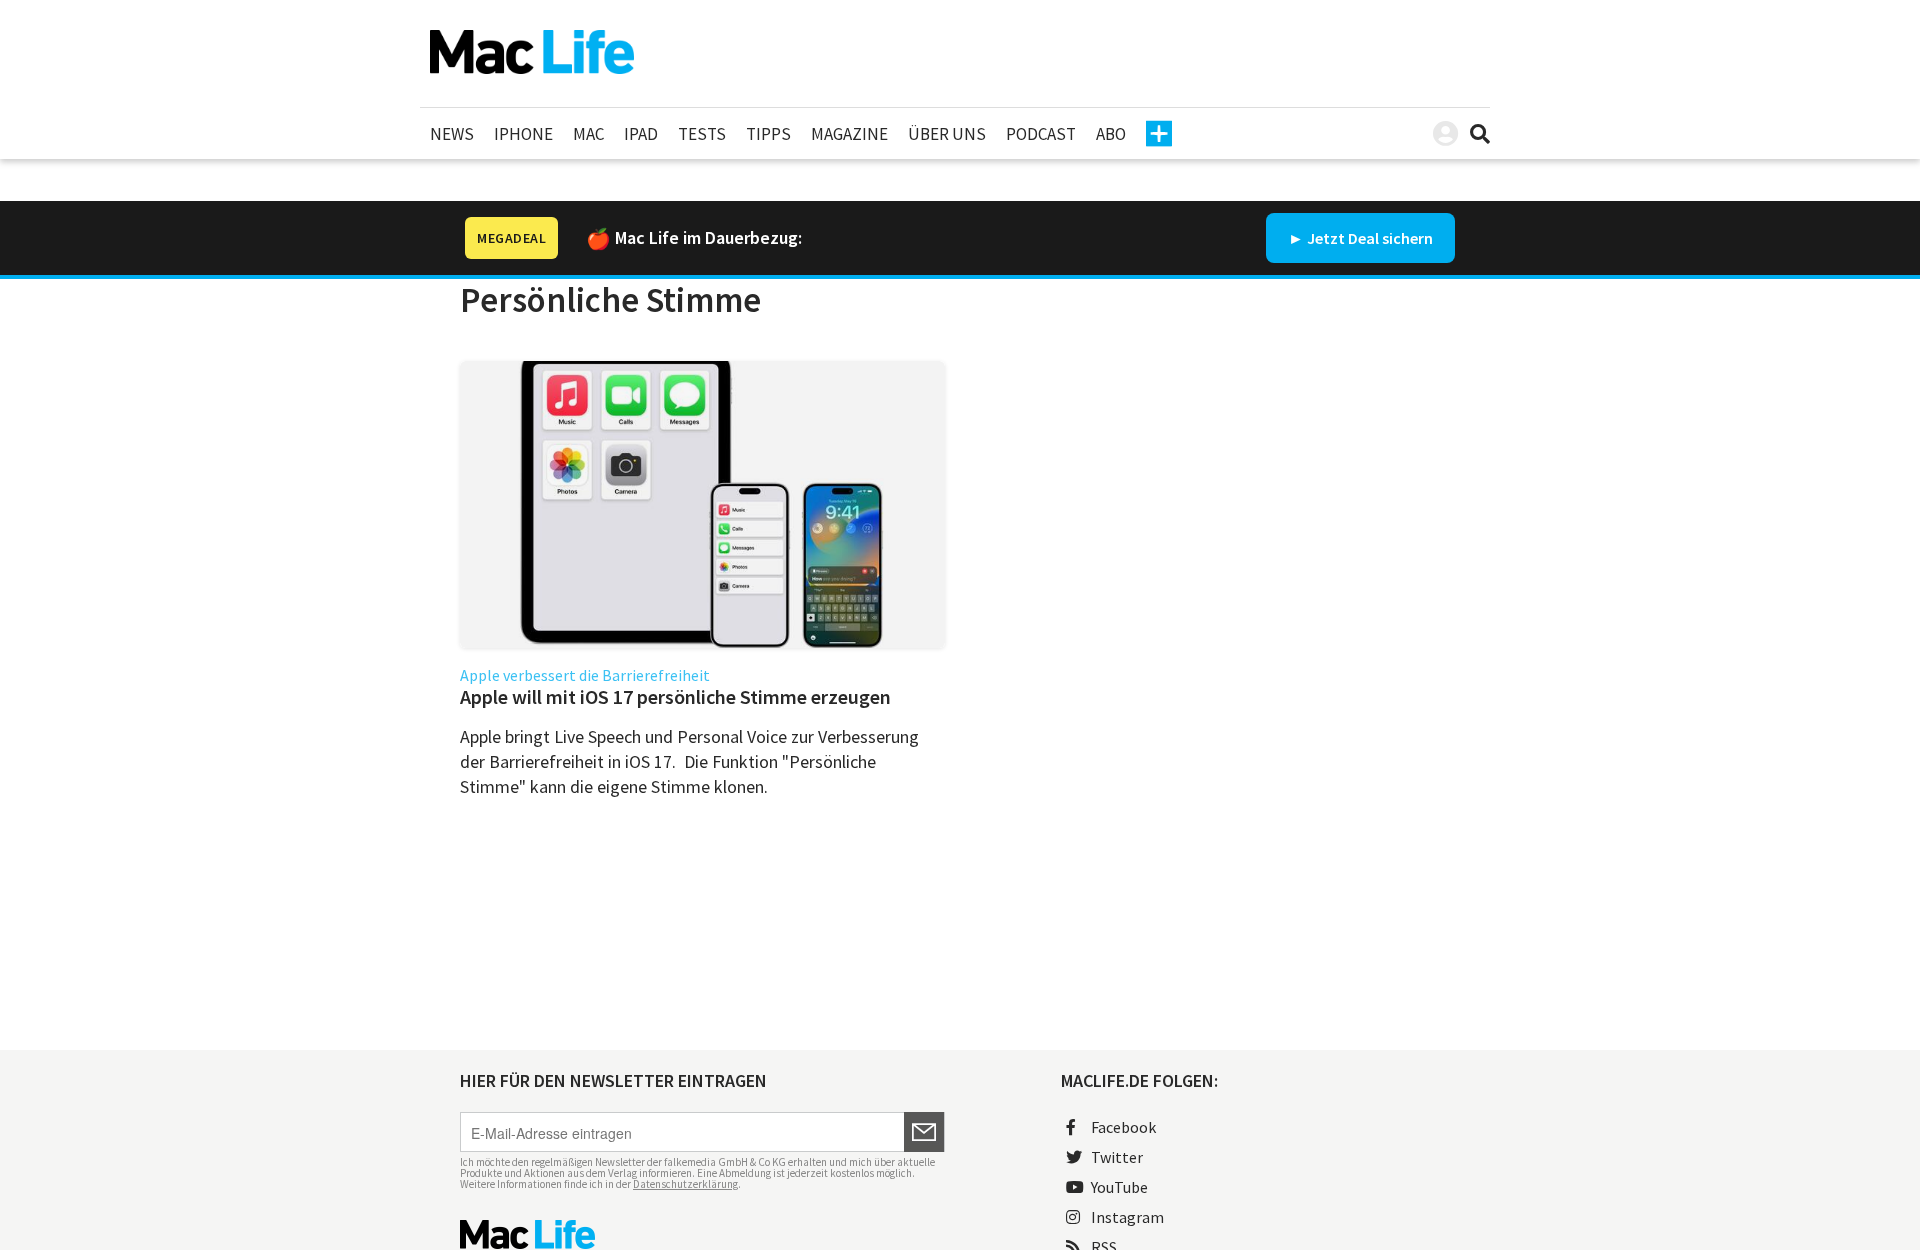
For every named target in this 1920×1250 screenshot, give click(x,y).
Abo (1111, 134)
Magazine (849, 134)
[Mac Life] (702, 1234)
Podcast (1041, 134)
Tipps (768, 134)
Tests (702, 134)
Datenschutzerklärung (685, 1184)
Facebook (1123, 1127)
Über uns (947, 134)
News (452, 134)
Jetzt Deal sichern (1370, 238)
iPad (641, 134)
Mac (588, 134)
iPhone (523, 134)
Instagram (1127, 1217)
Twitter (1117, 1157)
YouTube (1119, 1187)
